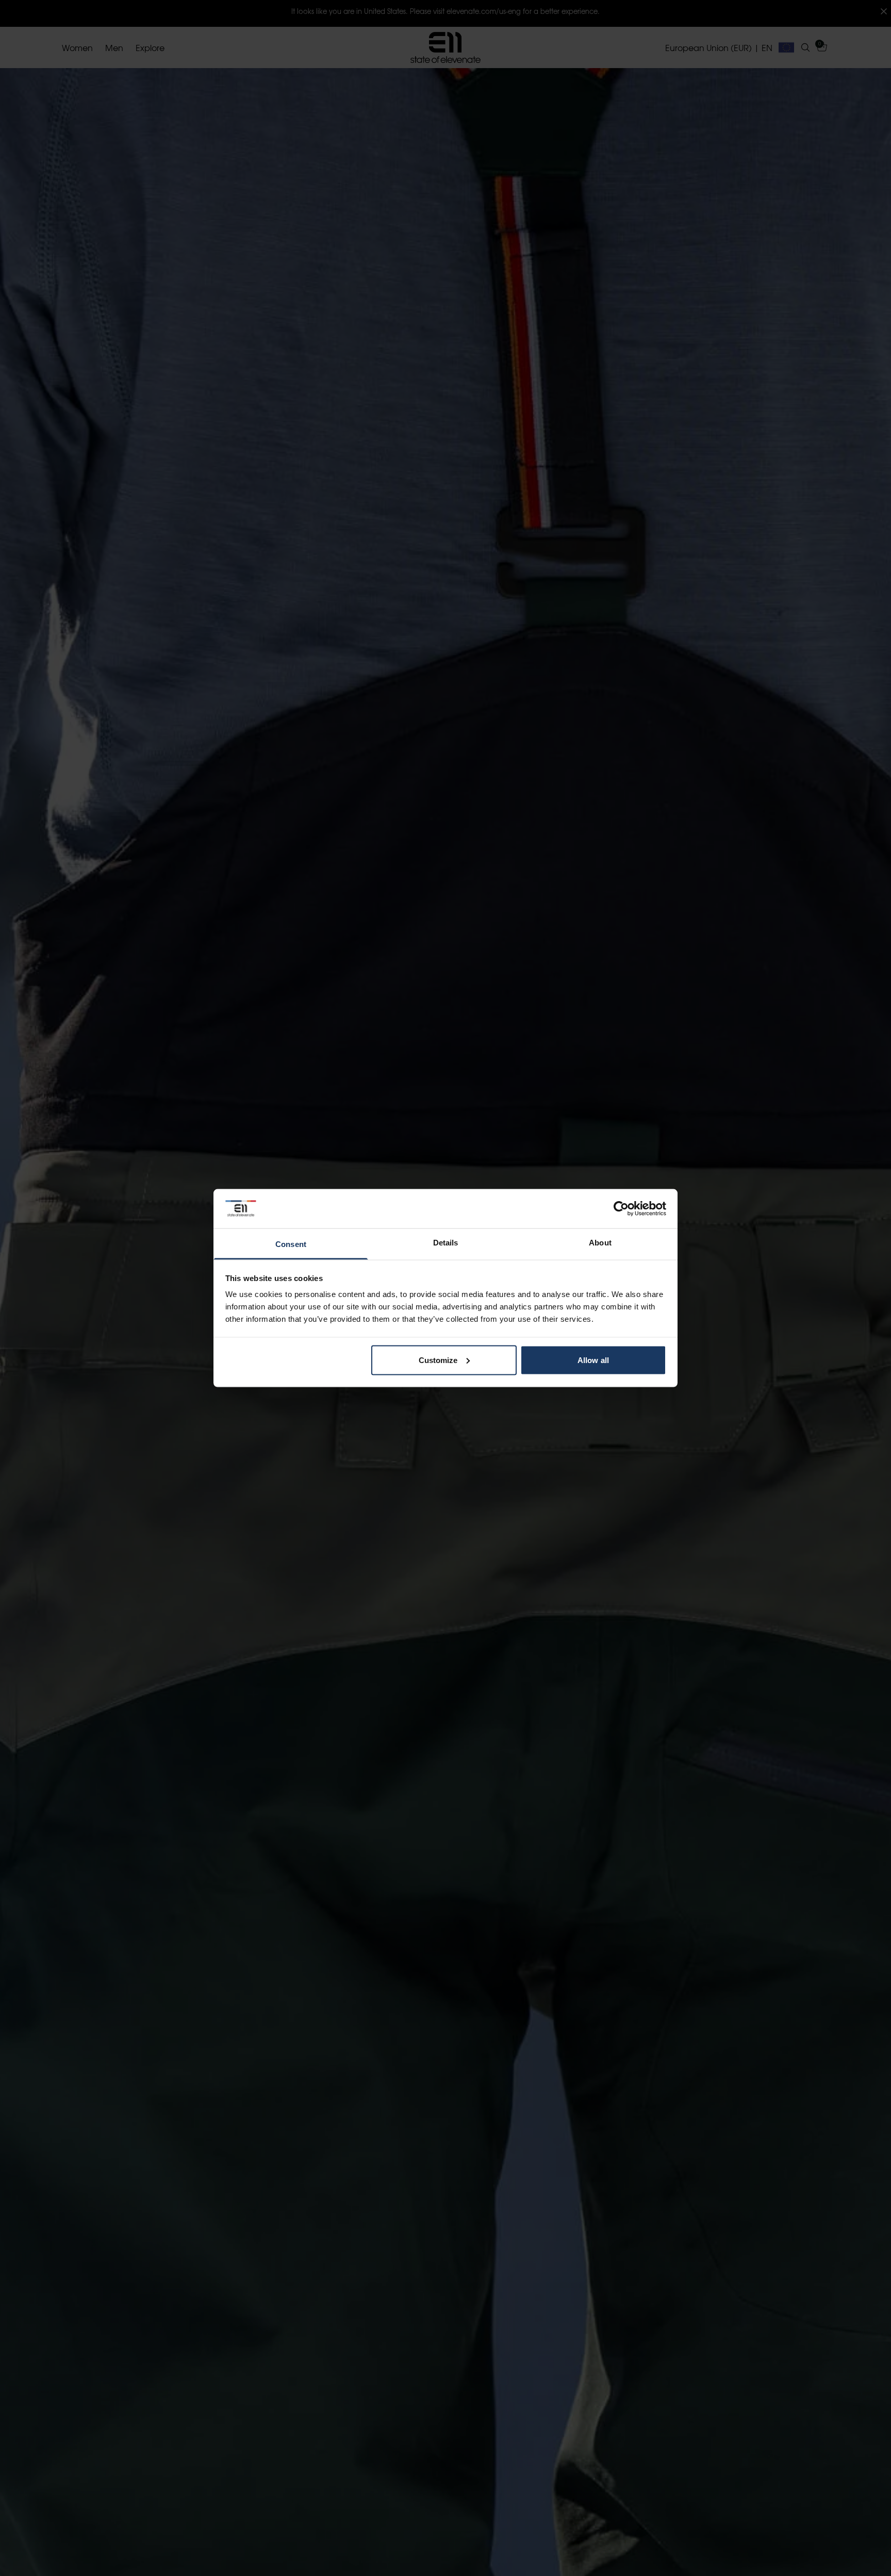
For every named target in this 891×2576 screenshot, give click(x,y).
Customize (438, 1360)
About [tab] (600, 1243)
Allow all (593, 1360)
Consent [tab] (291, 1244)
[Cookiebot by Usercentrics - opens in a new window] (621, 1208)
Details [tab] (446, 1243)
